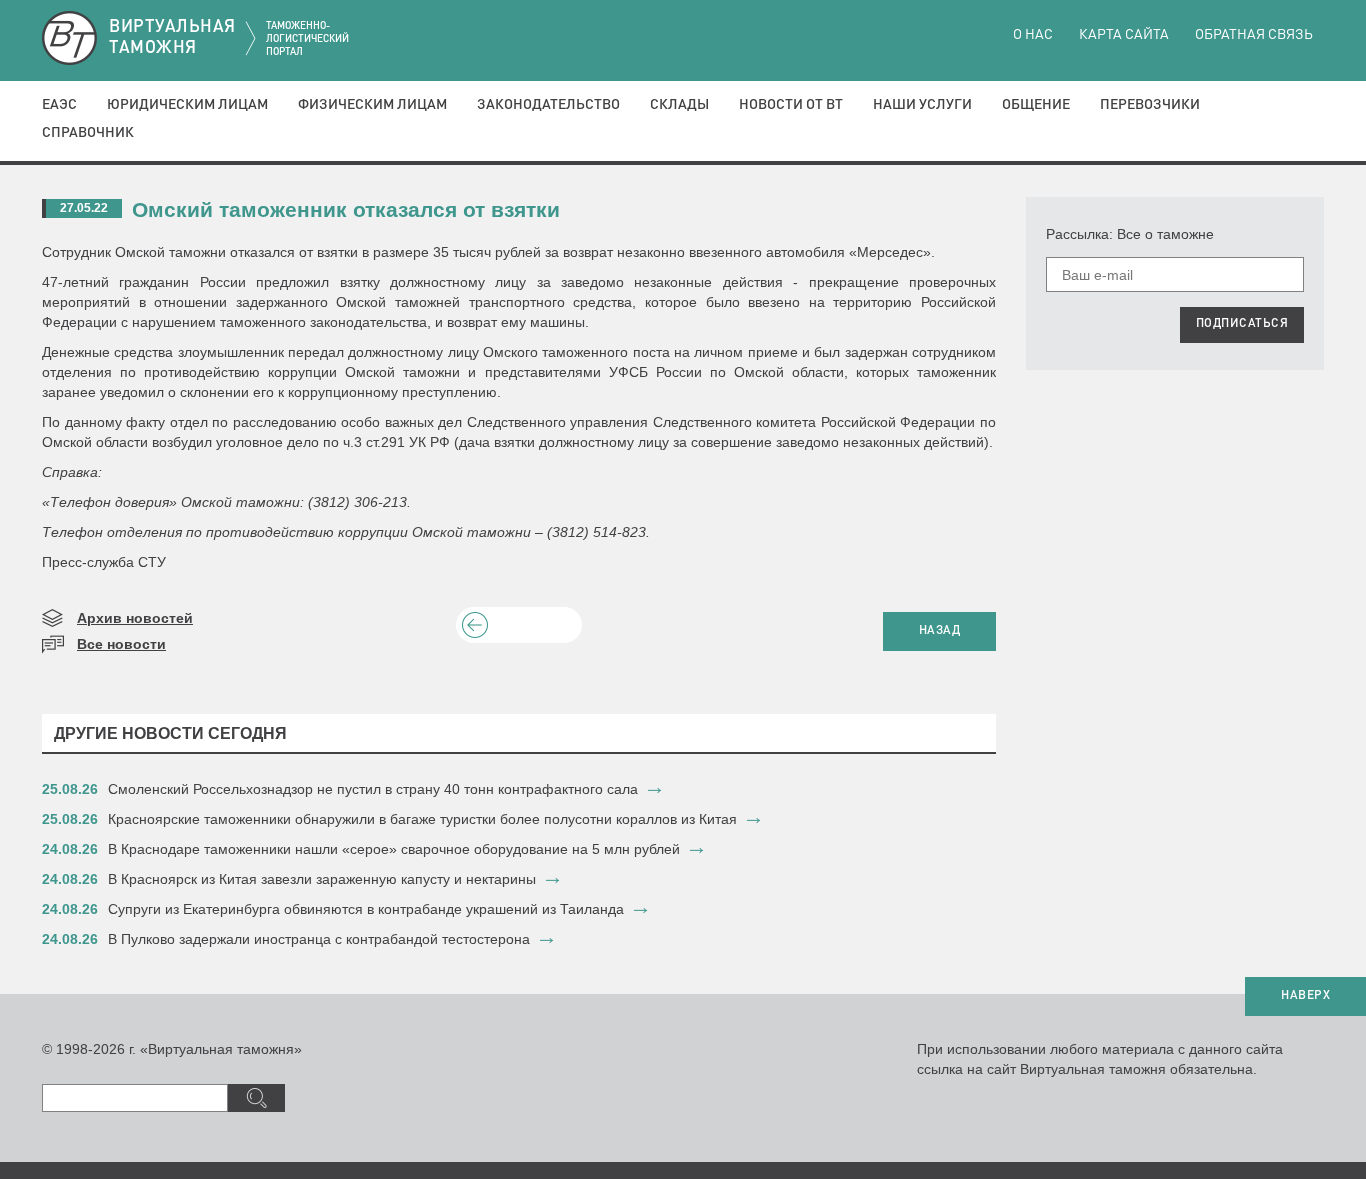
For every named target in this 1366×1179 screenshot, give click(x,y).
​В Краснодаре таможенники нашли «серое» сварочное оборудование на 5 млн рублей (394, 849)
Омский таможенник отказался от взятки (346, 209)
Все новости (121, 644)
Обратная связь (1254, 35)
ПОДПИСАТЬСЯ (1242, 324)
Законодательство (548, 105)
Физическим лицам (372, 105)
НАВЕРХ (1305, 996)
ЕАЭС (59, 105)
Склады (679, 105)
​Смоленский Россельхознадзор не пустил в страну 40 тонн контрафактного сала (373, 789)
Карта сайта (1124, 35)
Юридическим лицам (187, 105)
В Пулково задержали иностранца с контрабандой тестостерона (319, 939)
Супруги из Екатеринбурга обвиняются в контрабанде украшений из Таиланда (366, 909)
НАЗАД (940, 631)
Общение (1036, 105)
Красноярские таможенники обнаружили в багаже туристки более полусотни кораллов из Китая (422, 819)
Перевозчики (1150, 105)
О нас (1033, 35)
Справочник (88, 133)
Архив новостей (135, 618)
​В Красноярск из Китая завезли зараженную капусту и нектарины (322, 879)
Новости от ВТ (791, 105)
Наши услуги (922, 105)
